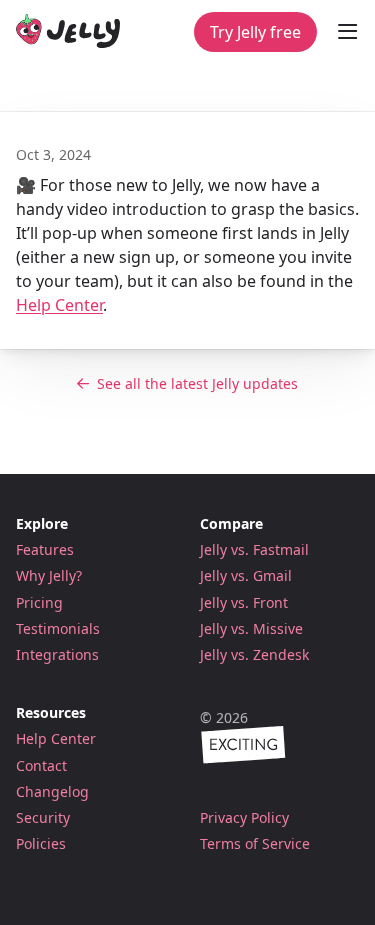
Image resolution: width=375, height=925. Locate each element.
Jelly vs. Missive (251, 628)
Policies (41, 843)
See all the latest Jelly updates (197, 383)
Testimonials (58, 628)
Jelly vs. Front (244, 602)
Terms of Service (255, 844)
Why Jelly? (49, 575)
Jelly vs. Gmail (246, 575)
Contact (41, 765)
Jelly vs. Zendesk (254, 654)
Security (43, 817)
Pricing (39, 602)
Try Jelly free (255, 32)
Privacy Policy (244, 818)
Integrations (57, 654)
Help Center (59, 305)
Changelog (52, 791)
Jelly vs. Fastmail (254, 549)
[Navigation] (347, 32)
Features (45, 549)
